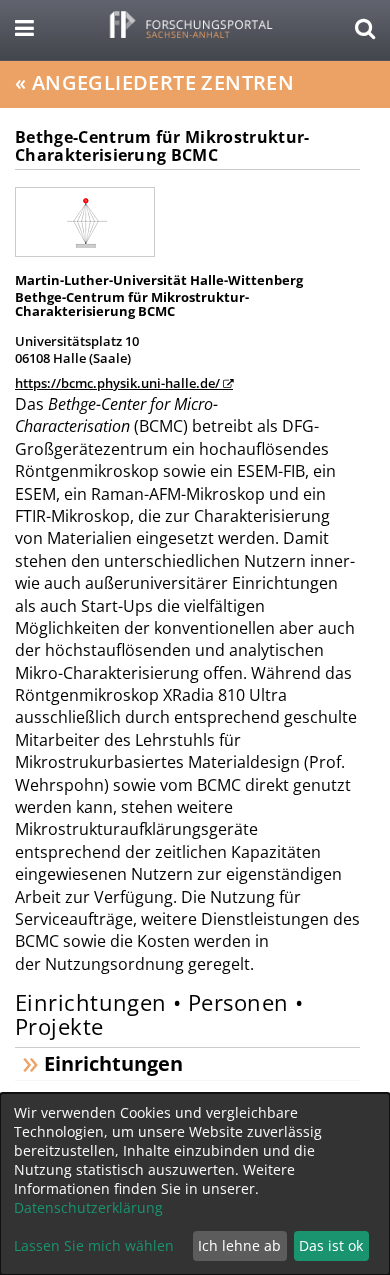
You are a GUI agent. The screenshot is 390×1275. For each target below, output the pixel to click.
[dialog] (195, 1184)
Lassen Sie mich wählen (94, 1245)
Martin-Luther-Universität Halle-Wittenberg (159, 280)
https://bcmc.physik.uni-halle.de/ (117, 383)
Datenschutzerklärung (88, 1207)
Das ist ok (331, 1245)
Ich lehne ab (239, 1245)
